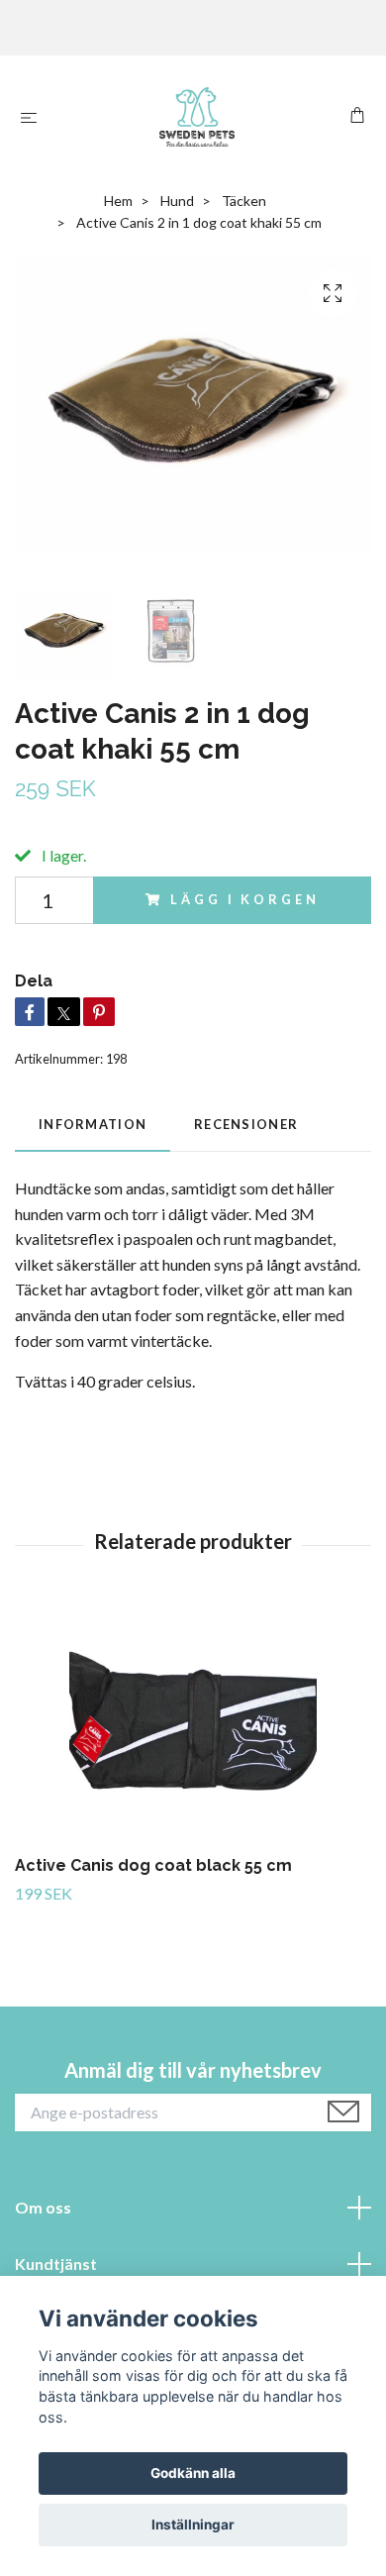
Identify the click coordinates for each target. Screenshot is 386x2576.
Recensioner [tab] (246, 1124)
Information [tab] (93, 1124)
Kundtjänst (56, 2264)
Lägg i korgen (244, 899)
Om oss (43, 2207)
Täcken (244, 201)
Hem (118, 201)
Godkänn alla (193, 2473)
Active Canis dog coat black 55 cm (153, 1865)
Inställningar (193, 2524)
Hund (177, 201)
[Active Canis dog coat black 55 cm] (193, 1724)
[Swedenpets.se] (197, 117)
